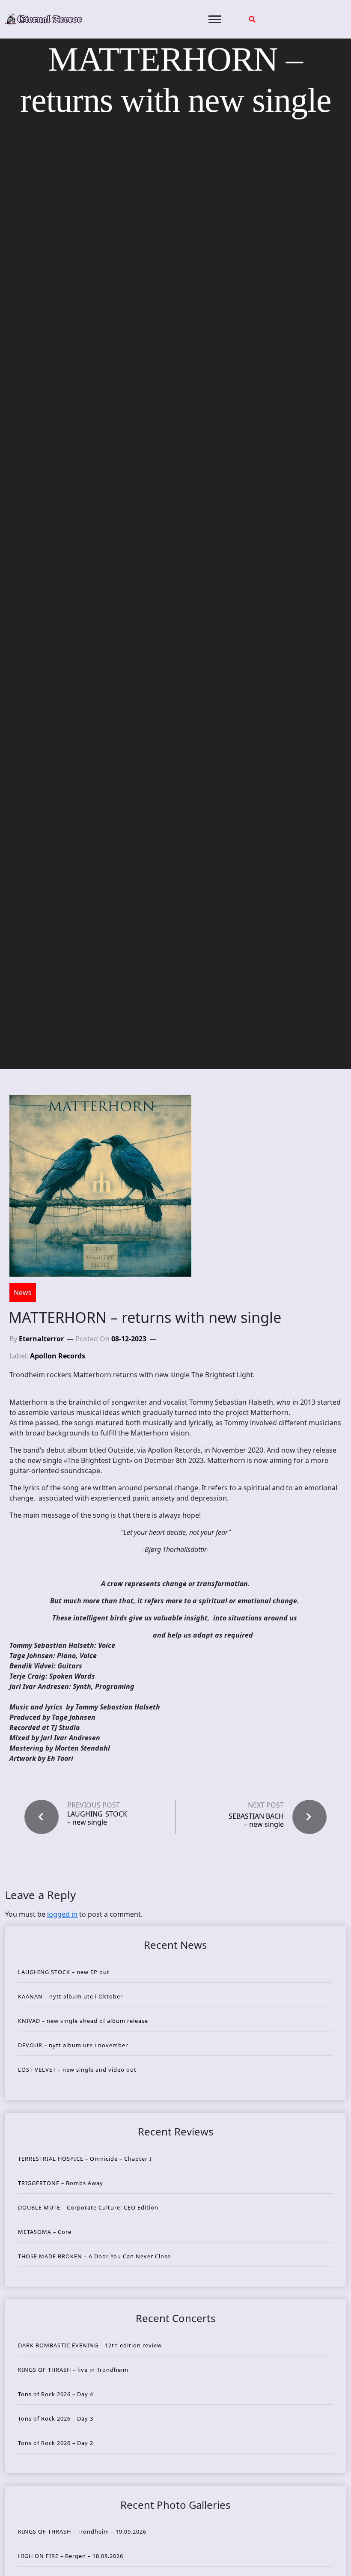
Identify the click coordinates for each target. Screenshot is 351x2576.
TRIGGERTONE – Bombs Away (61, 2183)
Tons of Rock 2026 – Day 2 (56, 2443)
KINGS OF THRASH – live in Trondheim (73, 2370)
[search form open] (252, 19)
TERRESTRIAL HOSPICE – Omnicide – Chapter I (85, 2159)
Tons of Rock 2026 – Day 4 (56, 2394)
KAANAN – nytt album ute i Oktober (70, 1996)
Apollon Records (58, 1356)
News (23, 1292)
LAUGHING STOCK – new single (97, 1818)
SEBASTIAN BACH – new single (256, 1820)
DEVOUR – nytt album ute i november (73, 2045)
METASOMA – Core (45, 2232)
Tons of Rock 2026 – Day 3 (56, 2418)
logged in (62, 1914)
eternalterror (41, 1339)
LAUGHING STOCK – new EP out (64, 1972)
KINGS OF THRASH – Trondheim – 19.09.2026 (82, 2531)
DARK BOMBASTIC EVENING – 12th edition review (90, 2345)
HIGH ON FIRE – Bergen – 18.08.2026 (71, 2556)
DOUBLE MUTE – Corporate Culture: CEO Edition (88, 2207)
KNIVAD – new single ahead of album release (83, 2021)
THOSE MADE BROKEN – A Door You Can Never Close (94, 2256)
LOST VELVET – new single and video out (77, 2070)
